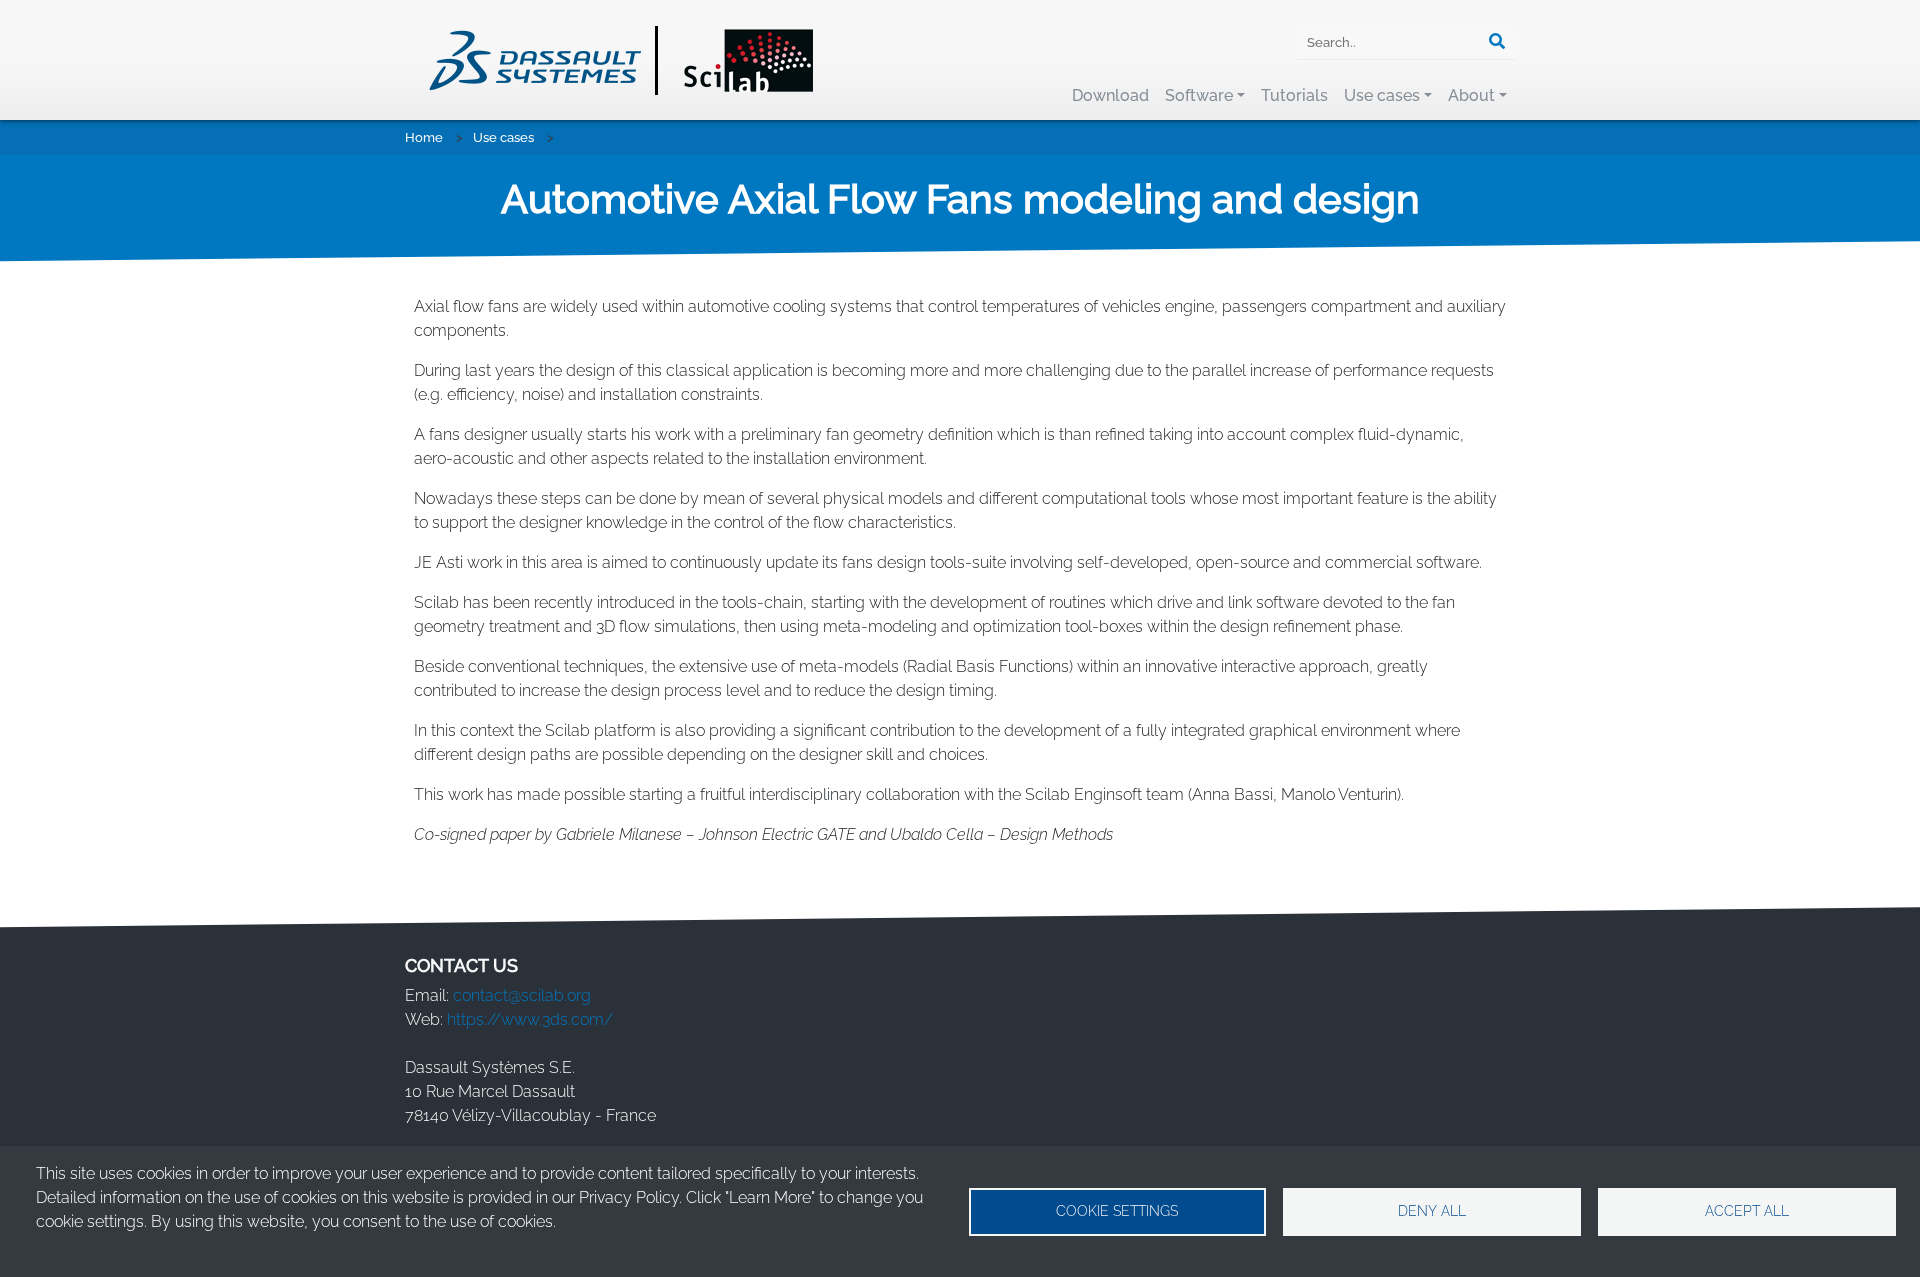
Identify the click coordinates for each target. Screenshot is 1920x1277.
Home (424, 137)
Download (1110, 95)
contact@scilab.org (522, 995)
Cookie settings (1117, 1211)
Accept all (1747, 1211)
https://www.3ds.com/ (530, 1019)
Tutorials (1294, 95)
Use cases (1382, 95)
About (1471, 95)
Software (1199, 95)
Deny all (1432, 1211)
